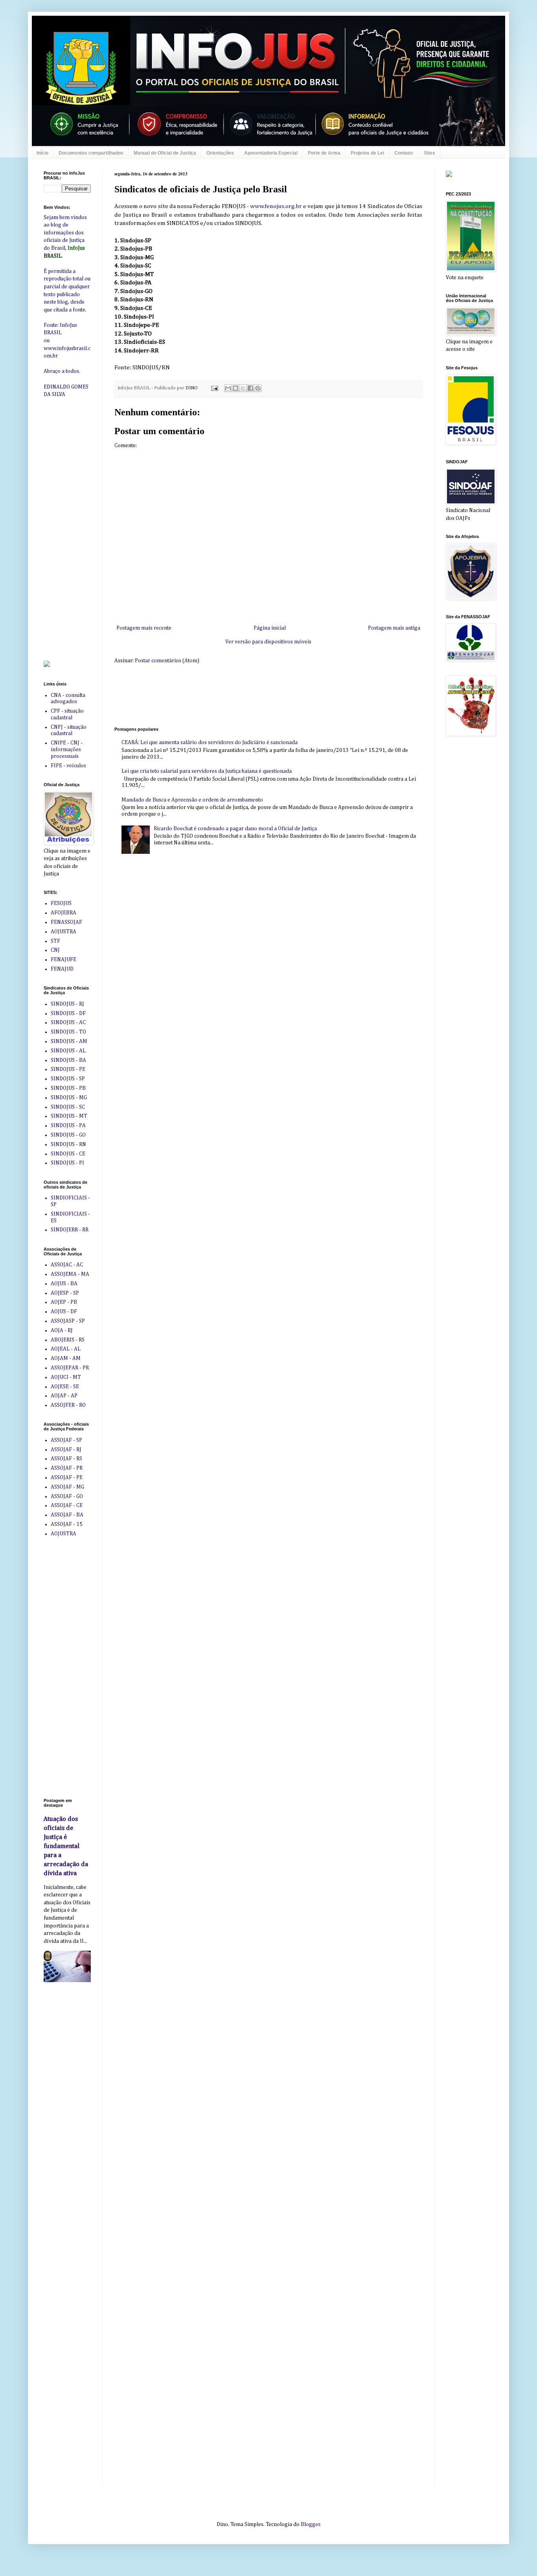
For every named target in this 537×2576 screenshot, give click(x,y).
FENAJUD (62, 969)
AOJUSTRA (63, 932)
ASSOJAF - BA (67, 1515)
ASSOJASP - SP (68, 1321)
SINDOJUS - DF (68, 1013)
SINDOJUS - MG (69, 1098)
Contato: (404, 153)
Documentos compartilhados (91, 153)
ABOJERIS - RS (68, 1340)
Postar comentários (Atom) (167, 661)
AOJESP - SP (65, 1293)
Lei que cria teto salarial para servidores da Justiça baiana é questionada (207, 771)
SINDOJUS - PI (67, 1163)
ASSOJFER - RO (68, 1405)
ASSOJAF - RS (66, 1459)
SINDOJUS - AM (69, 1041)
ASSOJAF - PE (67, 1478)
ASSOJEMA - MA (70, 1274)
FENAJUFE (63, 960)
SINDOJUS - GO (68, 1135)
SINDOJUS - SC (68, 1107)
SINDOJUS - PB (68, 1088)
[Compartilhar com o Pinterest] (258, 388)
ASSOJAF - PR (67, 1468)
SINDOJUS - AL (68, 1051)
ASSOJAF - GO (67, 1496)
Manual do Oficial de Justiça (165, 153)
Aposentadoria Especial (271, 153)
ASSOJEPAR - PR (70, 1368)
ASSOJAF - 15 (67, 1524)
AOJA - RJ (62, 1330)
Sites (429, 153)
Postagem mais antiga (394, 628)
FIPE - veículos (68, 766)
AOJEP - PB (64, 1302)
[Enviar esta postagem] (214, 388)
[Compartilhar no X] (243, 388)
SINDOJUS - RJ (67, 1004)
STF (55, 941)
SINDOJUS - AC (68, 1023)
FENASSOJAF (66, 922)
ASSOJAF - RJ (66, 1450)
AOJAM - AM (66, 1358)
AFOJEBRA (63, 913)
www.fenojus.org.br (276, 206)
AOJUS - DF (64, 1312)
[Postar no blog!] (235, 388)
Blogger (310, 2524)
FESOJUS (61, 903)
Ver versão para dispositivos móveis (268, 642)
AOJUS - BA (64, 1284)
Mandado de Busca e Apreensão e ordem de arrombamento (192, 800)
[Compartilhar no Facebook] (250, 388)
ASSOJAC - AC (67, 1265)
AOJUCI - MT (66, 1377)
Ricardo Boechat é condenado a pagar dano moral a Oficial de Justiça (235, 829)
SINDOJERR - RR (70, 1230)
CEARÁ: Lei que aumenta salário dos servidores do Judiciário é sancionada (210, 743)
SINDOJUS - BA (68, 1060)
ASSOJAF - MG (67, 1487)
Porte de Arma (324, 153)
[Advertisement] (257, 695)
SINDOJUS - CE (68, 1154)
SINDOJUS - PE (68, 1069)
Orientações (220, 153)
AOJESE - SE (65, 1387)
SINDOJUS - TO (68, 1032)
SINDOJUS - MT (69, 1116)
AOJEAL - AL (66, 1349)
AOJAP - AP (64, 1396)
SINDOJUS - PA (68, 1126)
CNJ (55, 950)
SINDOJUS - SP (68, 1079)
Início (42, 153)
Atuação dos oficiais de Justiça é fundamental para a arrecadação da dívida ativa (66, 1846)
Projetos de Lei (367, 153)
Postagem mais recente (144, 628)
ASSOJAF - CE (67, 1505)
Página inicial (270, 628)
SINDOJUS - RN (68, 1144)
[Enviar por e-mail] (228, 388)
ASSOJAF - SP (66, 1440)
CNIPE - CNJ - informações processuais (67, 750)
